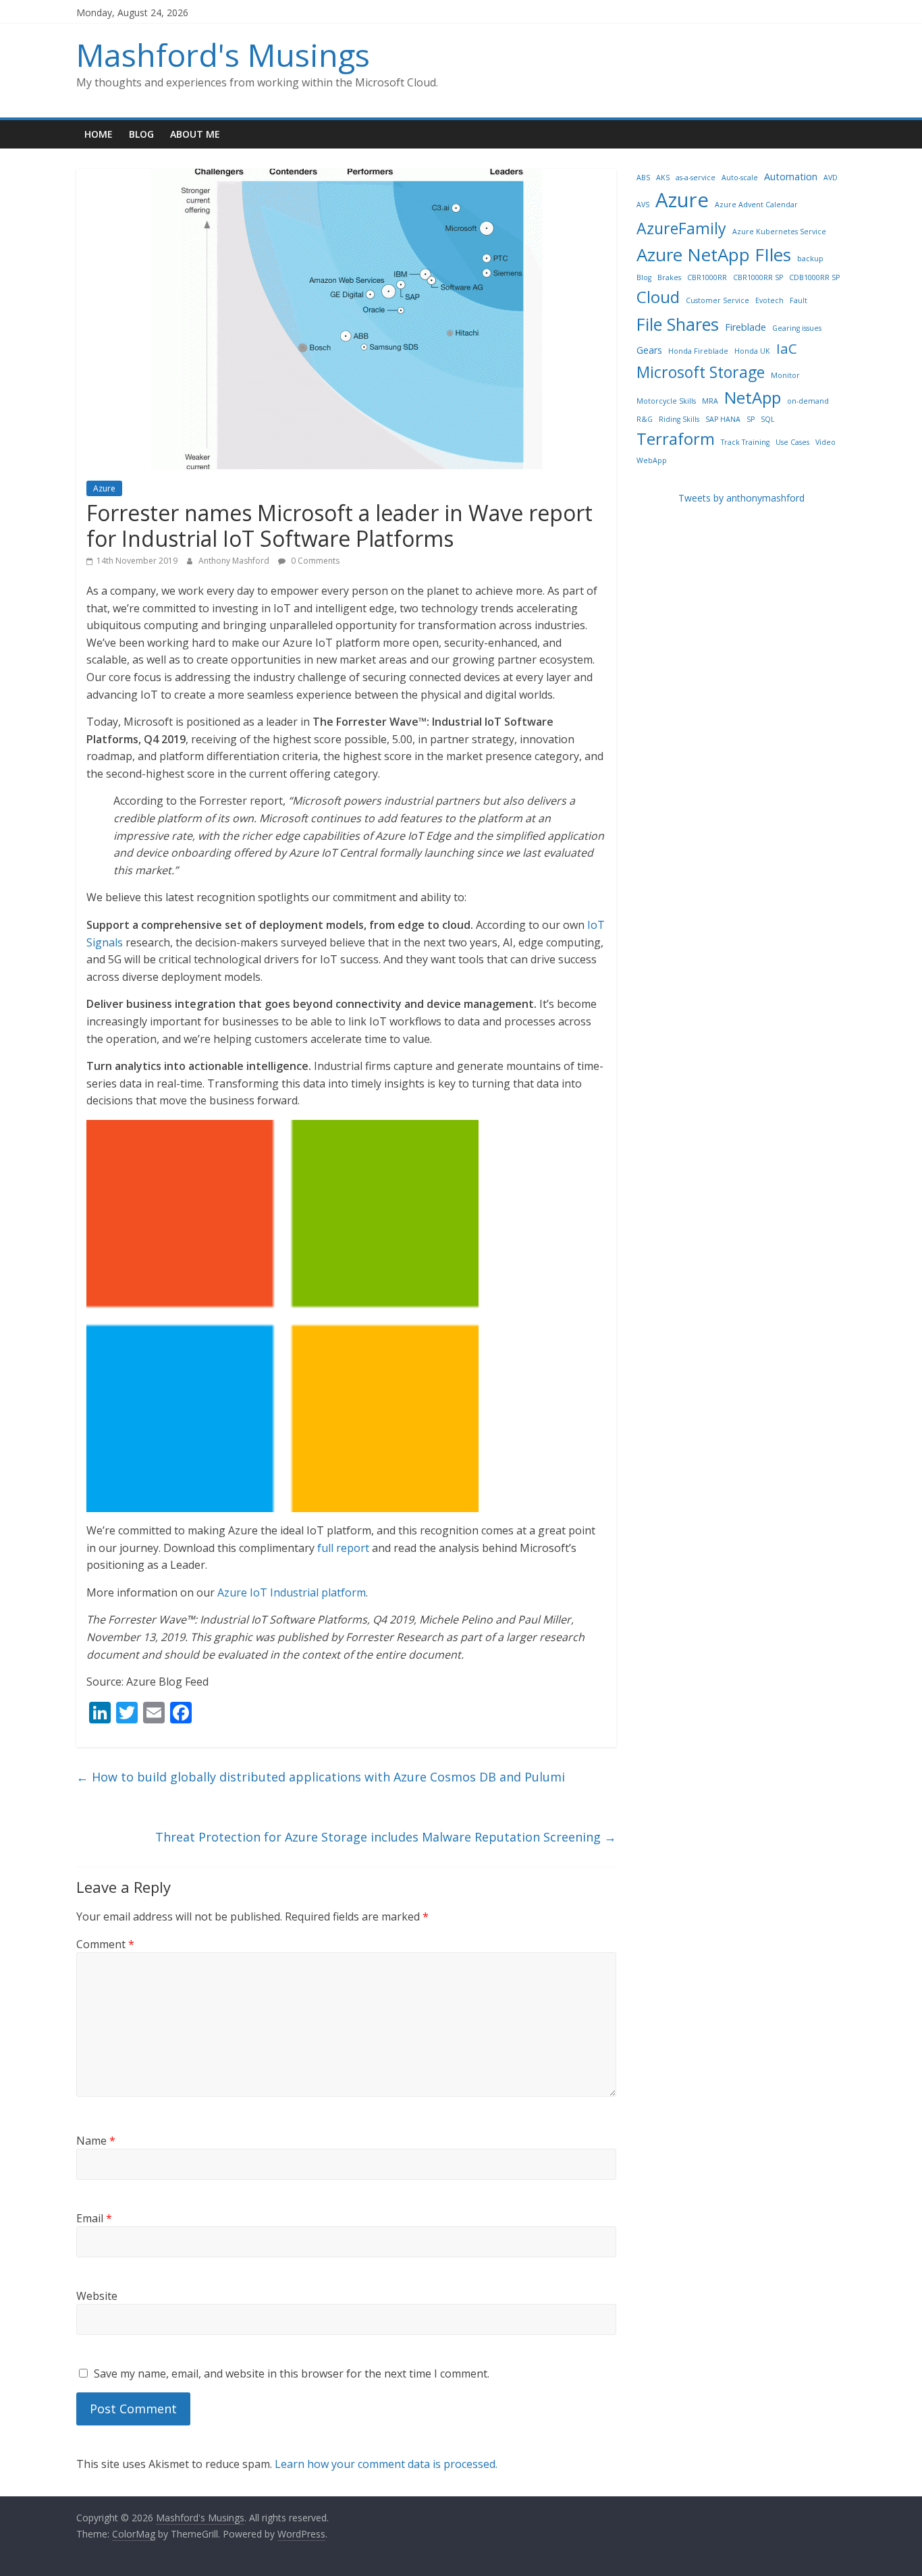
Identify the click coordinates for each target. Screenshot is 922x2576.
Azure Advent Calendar (756, 205)
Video (825, 442)
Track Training (745, 442)
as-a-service (696, 178)
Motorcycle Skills (666, 401)
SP (751, 419)
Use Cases (792, 442)
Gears (649, 350)
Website (97, 2296)
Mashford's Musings (223, 55)
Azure (104, 488)
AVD (831, 178)
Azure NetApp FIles (714, 254)
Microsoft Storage (701, 372)
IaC (787, 348)
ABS (643, 178)
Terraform (676, 438)
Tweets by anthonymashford (741, 498)
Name (96, 2141)
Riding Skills (679, 419)
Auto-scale (740, 178)
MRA (710, 401)
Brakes (669, 277)
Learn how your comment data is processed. (386, 2464)
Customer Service (717, 300)
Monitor (785, 375)
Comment (105, 1944)
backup (810, 259)
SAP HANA (723, 419)
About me (195, 134)
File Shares (678, 324)
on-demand (808, 401)
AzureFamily (681, 228)
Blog (141, 134)
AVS (643, 205)
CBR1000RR (707, 277)
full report (343, 1548)
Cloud (658, 297)
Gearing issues (797, 328)
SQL (768, 419)
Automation (791, 177)
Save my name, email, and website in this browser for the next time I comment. (292, 2373)
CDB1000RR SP (814, 277)
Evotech (769, 300)
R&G (645, 419)
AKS (663, 178)
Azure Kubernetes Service (779, 232)
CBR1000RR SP (758, 277)
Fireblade (745, 327)
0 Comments (314, 561)
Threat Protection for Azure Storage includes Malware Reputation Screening (386, 1837)
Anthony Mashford (235, 561)
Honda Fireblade (698, 351)
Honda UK (752, 351)
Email (94, 2218)
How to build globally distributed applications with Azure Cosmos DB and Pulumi (321, 1777)
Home (99, 134)
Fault (798, 300)
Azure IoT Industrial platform (292, 1592)
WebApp (652, 460)
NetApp (753, 397)
